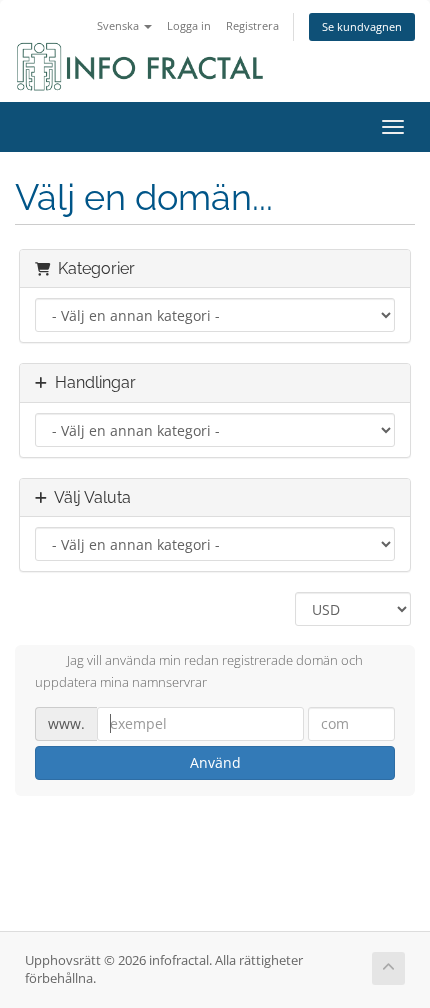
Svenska (119, 25)
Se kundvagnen (362, 26)
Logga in (189, 25)
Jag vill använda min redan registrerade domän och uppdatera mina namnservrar (199, 672)
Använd (215, 762)
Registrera (252, 25)
